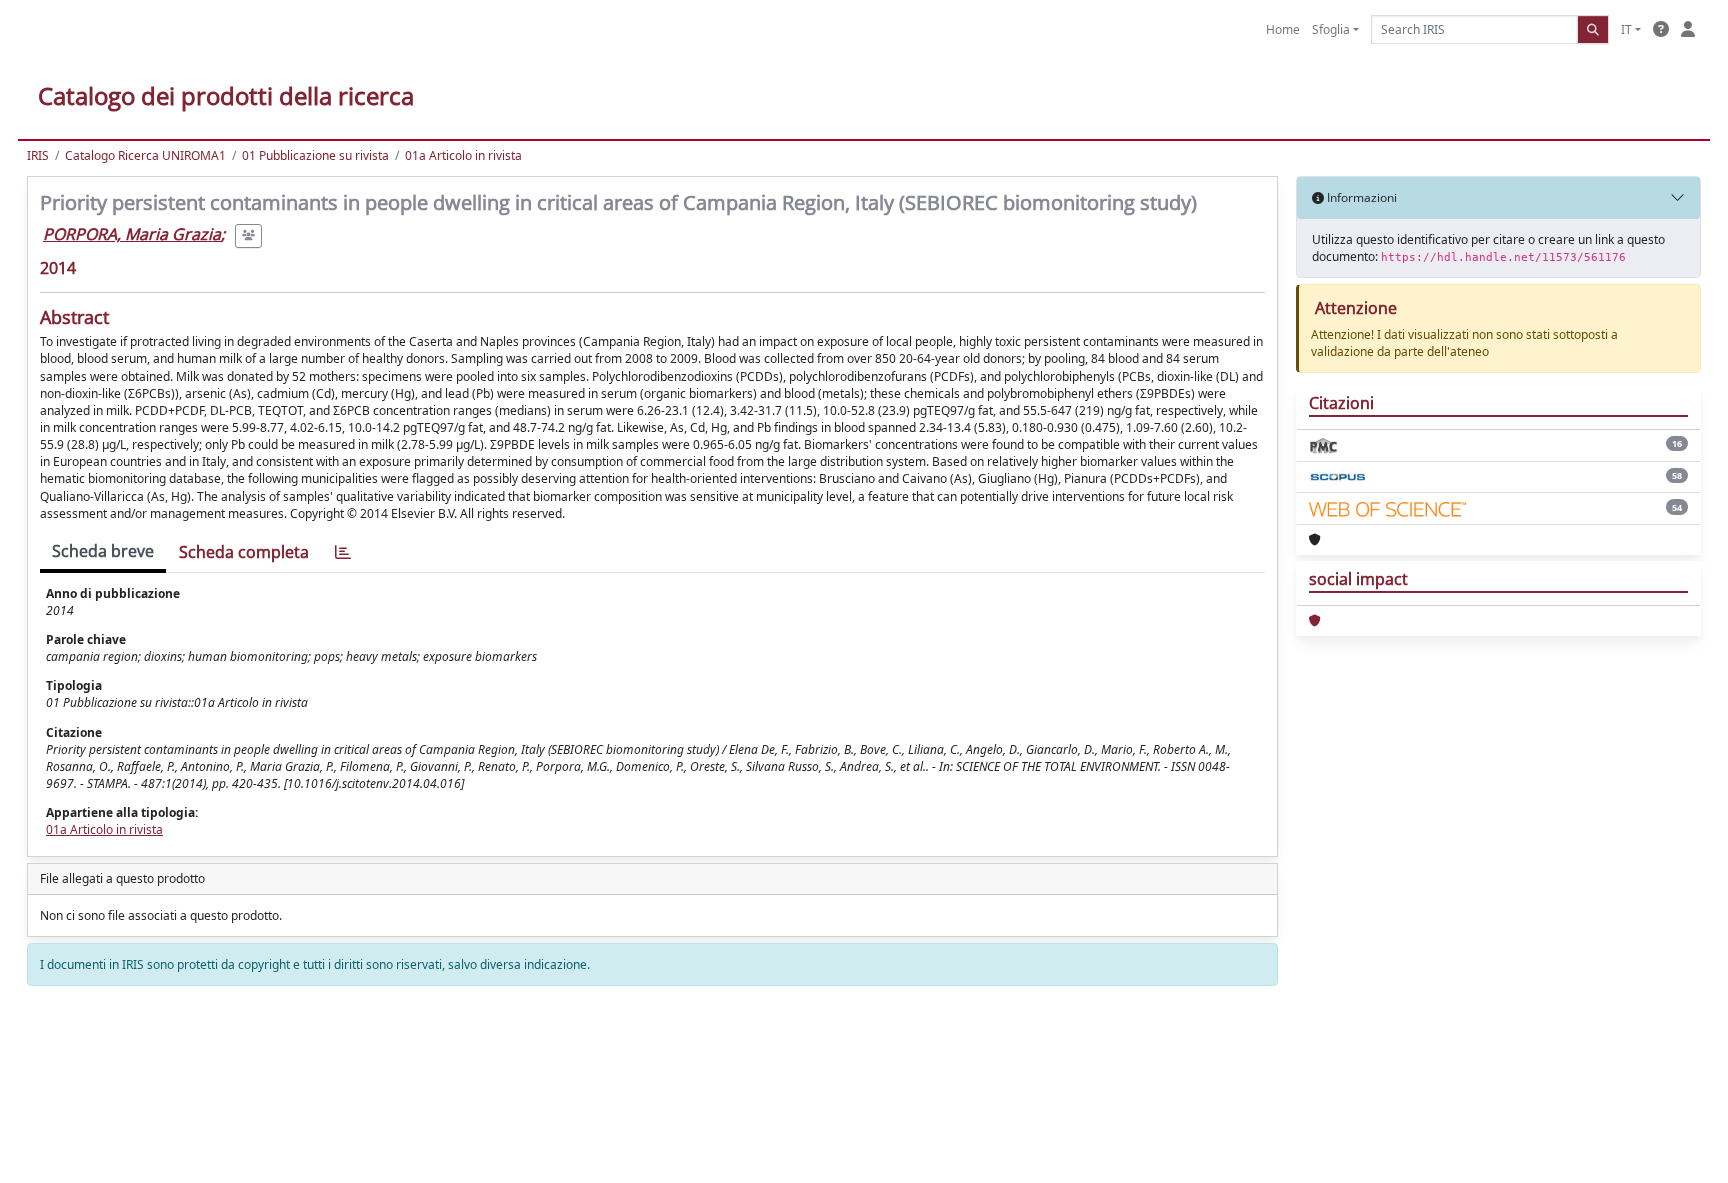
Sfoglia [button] (1331, 29)
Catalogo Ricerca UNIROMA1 (145, 155)
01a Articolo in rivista (463, 155)
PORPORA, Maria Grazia (132, 234)
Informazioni (1360, 197)
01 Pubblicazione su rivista (315, 155)
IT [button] (1626, 29)
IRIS (38, 155)
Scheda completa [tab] (244, 552)
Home (1283, 29)
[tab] (343, 552)
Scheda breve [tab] (103, 551)
